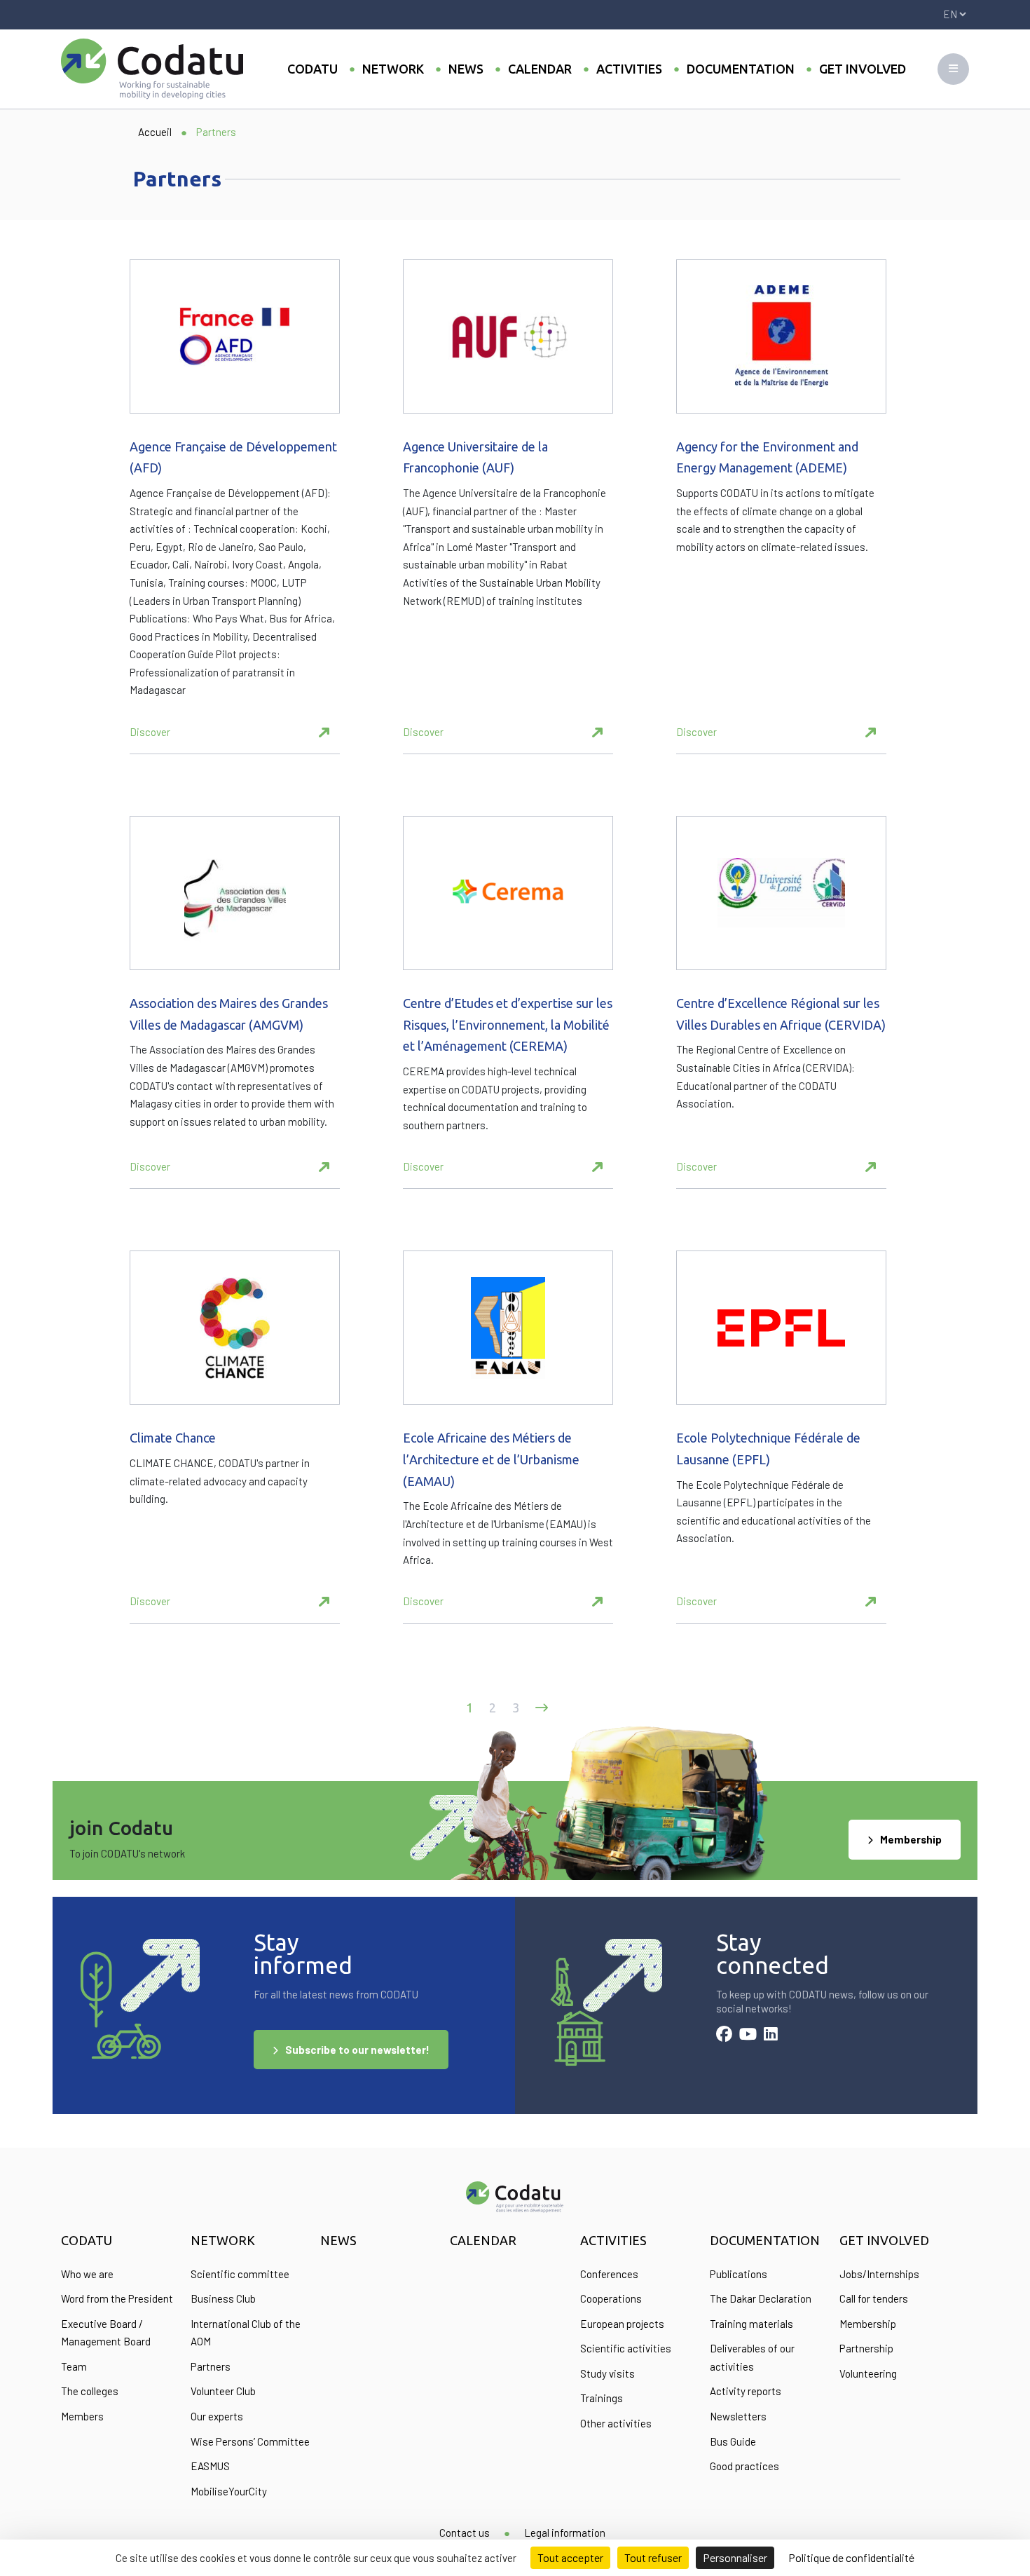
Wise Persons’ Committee (250, 2441)
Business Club (223, 2298)
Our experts (217, 2416)
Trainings (602, 2398)
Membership (911, 1839)
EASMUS (210, 2466)
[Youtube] (748, 2036)
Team (74, 2366)
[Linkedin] (771, 2036)
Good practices (744, 2466)
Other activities (616, 2423)
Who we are (87, 2274)
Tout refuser (653, 2557)
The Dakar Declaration (761, 2298)
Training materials (751, 2324)
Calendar (540, 69)
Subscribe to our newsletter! (357, 2050)
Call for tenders (874, 2298)
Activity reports (746, 2391)
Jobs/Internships (879, 2274)
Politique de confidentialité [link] (851, 2557)
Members (82, 2416)
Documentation (741, 69)
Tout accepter (570, 2557)
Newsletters (738, 2416)
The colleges (90, 2391)
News (466, 69)
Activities (629, 69)
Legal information (565, 2533)
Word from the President (117, 2298)
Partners (211, 2366)
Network (393, 69)
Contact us (465, 2533)
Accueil (155, 132)
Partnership (866, 2348)
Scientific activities (626, 2348)
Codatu (313, 69)
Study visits (607, 2373)
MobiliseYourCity (229, 2491)
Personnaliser (735, 2557)
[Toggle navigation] (953, 69)
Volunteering (868, 2373)
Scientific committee (240, 2274)
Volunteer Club (223, 2391)
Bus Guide (733, 2441)
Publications (739, 2274)
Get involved (863, 69)
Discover (150, 732)
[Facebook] (724, 2036)
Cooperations (611, 2298)
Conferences (609, 2274)
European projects (622, 2324)
